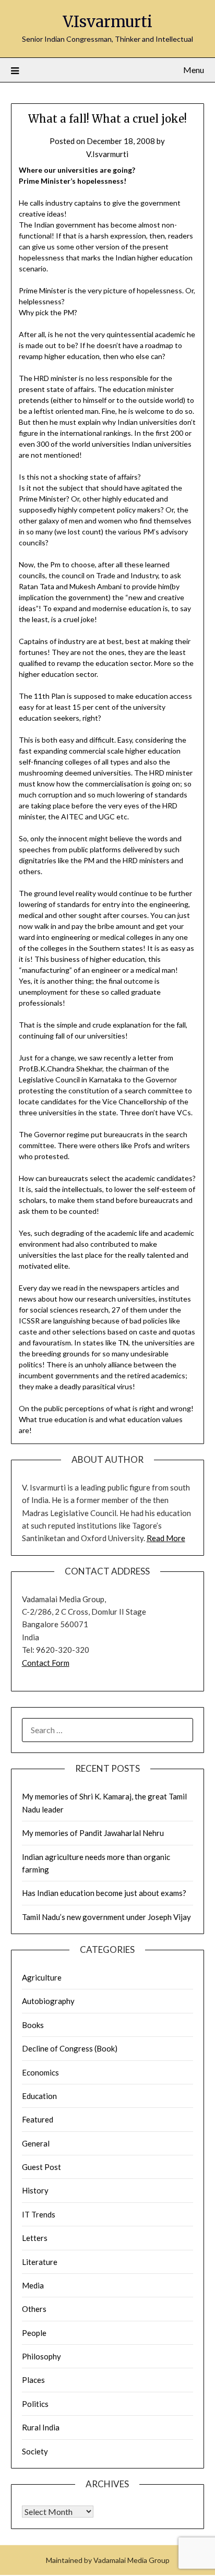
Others (34, 2309)
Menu (194, 70)
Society (35, 2451)
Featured (38, 2119)
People (34, 2333)
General (36, 2143)
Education (39, 2096)
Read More (166, 1538)
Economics (40, 2072)
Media (33, 2285)
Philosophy (41, 2356)
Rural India (41, 2427)
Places (33, 2380)
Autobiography (48, 2001)
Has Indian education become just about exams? (104, 1893)
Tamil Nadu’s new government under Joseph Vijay (106, 1917)
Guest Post (41, 2167)
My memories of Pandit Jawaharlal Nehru (93, 1833)
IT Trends (39, 2214)
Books (33, 2025)
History (35, 2190)
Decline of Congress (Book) (70, 2048)
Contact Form (46, 1663)
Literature (40, 2262)
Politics (35, 2404)
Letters (35, 2238)
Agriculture (42, 1977)
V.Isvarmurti (107, 22)
